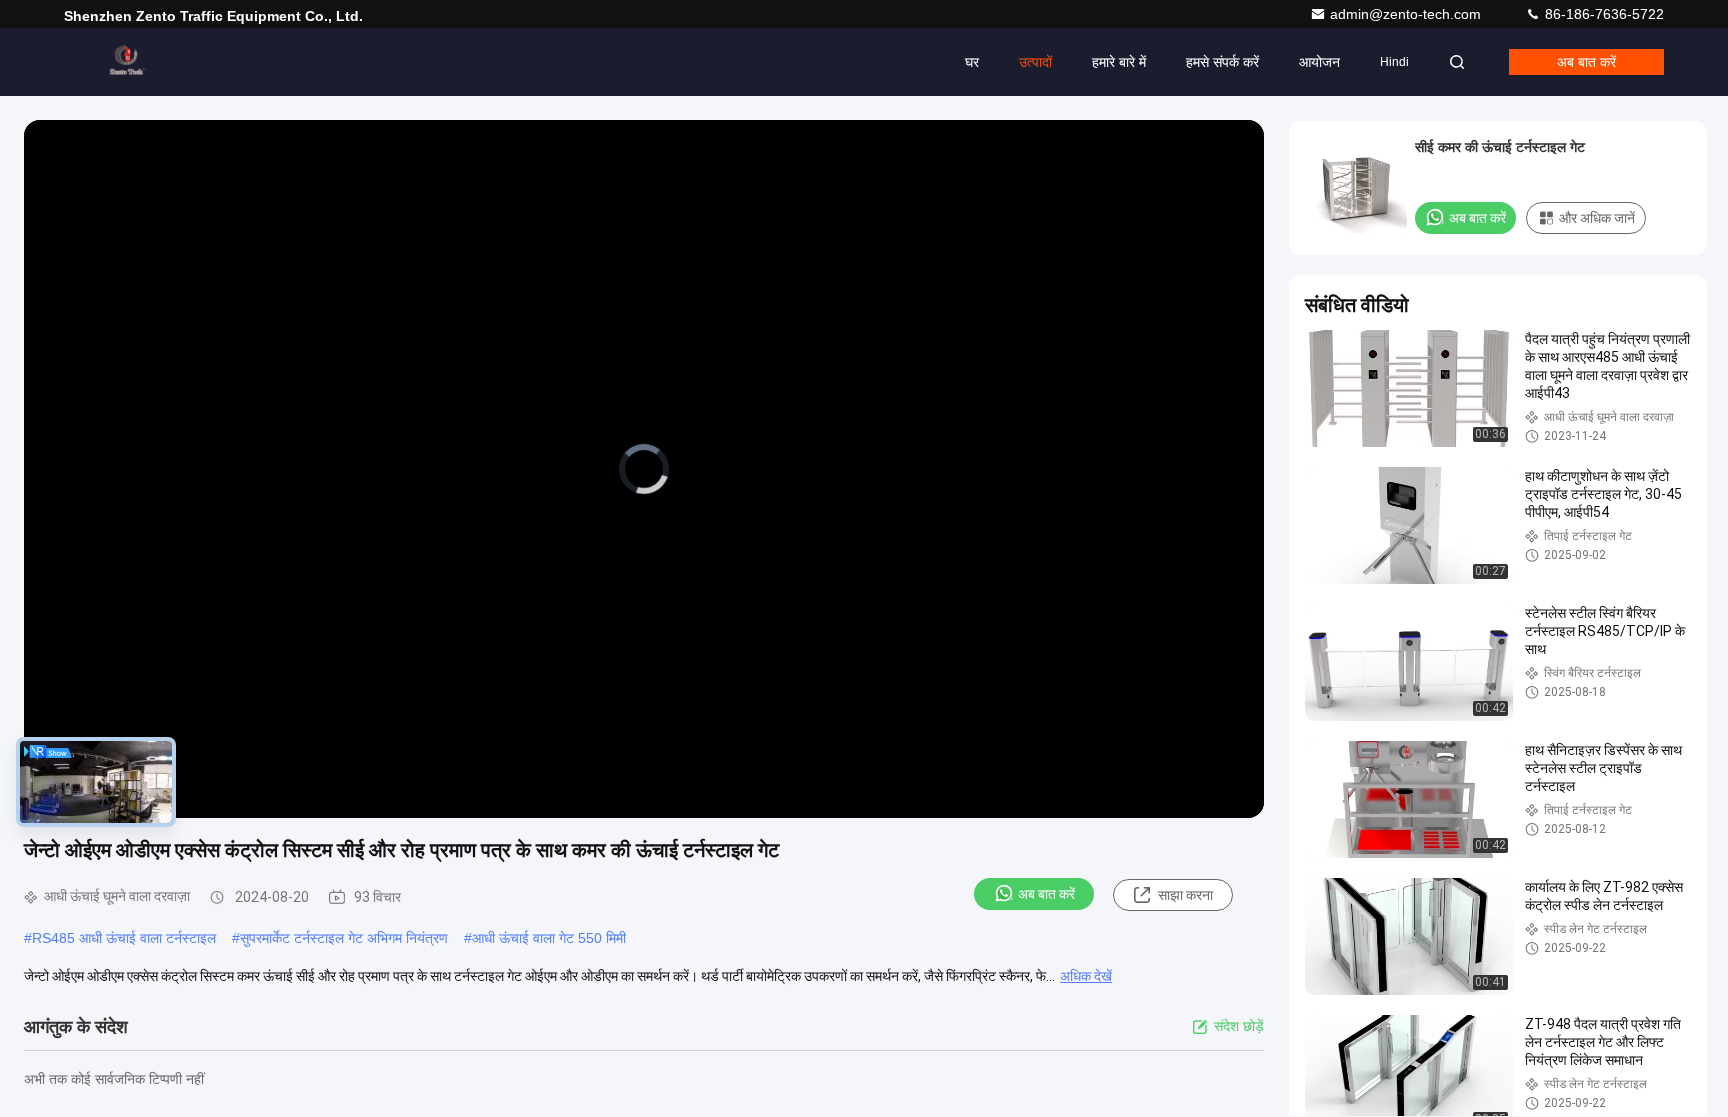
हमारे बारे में (1119, 62)
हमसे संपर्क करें (1222, 62)
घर (972, 62)
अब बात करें (1586, 62)
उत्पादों (1035, 62)
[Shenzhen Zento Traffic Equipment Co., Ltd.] (127, 62)
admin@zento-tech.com (1407, 14)
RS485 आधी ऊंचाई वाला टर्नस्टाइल (124, 938)
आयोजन (1319, 62)
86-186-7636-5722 (1602, 14)
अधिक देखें (1086, 976)
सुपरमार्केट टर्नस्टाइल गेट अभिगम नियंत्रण (344, 938)
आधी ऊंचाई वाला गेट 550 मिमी (549, 938)
